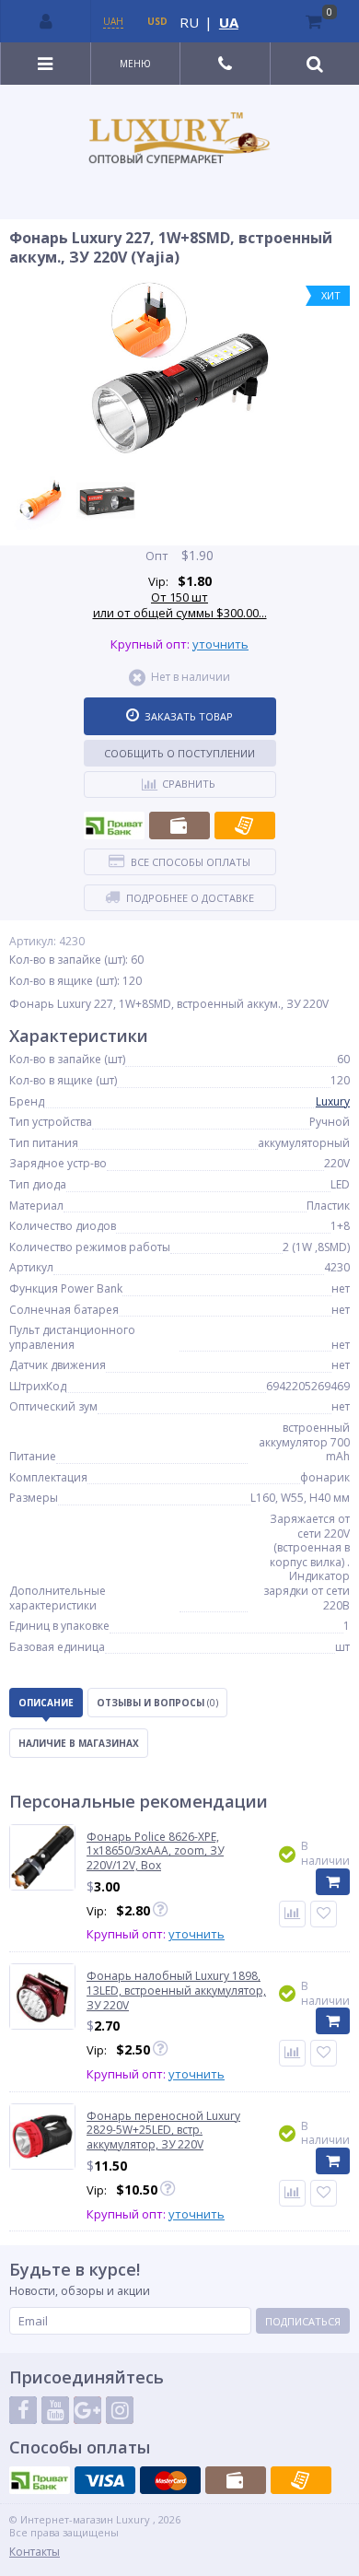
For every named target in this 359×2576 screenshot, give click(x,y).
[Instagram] (120, 2410)
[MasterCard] (170, 2480)
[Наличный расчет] (179, 825)
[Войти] (46, 21)
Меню (135, 64)
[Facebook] (23, 2410)
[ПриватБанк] (114, 825)
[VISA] (105, 2480)
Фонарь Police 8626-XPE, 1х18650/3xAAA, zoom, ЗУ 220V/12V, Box (155, 1851)
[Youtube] (55, 2410)
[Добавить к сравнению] (292, 1914)
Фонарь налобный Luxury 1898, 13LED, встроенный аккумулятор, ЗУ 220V (176, 1991)
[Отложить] (324, 1914)
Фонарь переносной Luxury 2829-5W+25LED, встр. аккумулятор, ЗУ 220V (163, 2131)
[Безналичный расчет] (245, 825)
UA (229, 22)
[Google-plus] (87, 2410)
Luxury (333, 1101)
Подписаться (303, 2321)
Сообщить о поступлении (179, 753)
